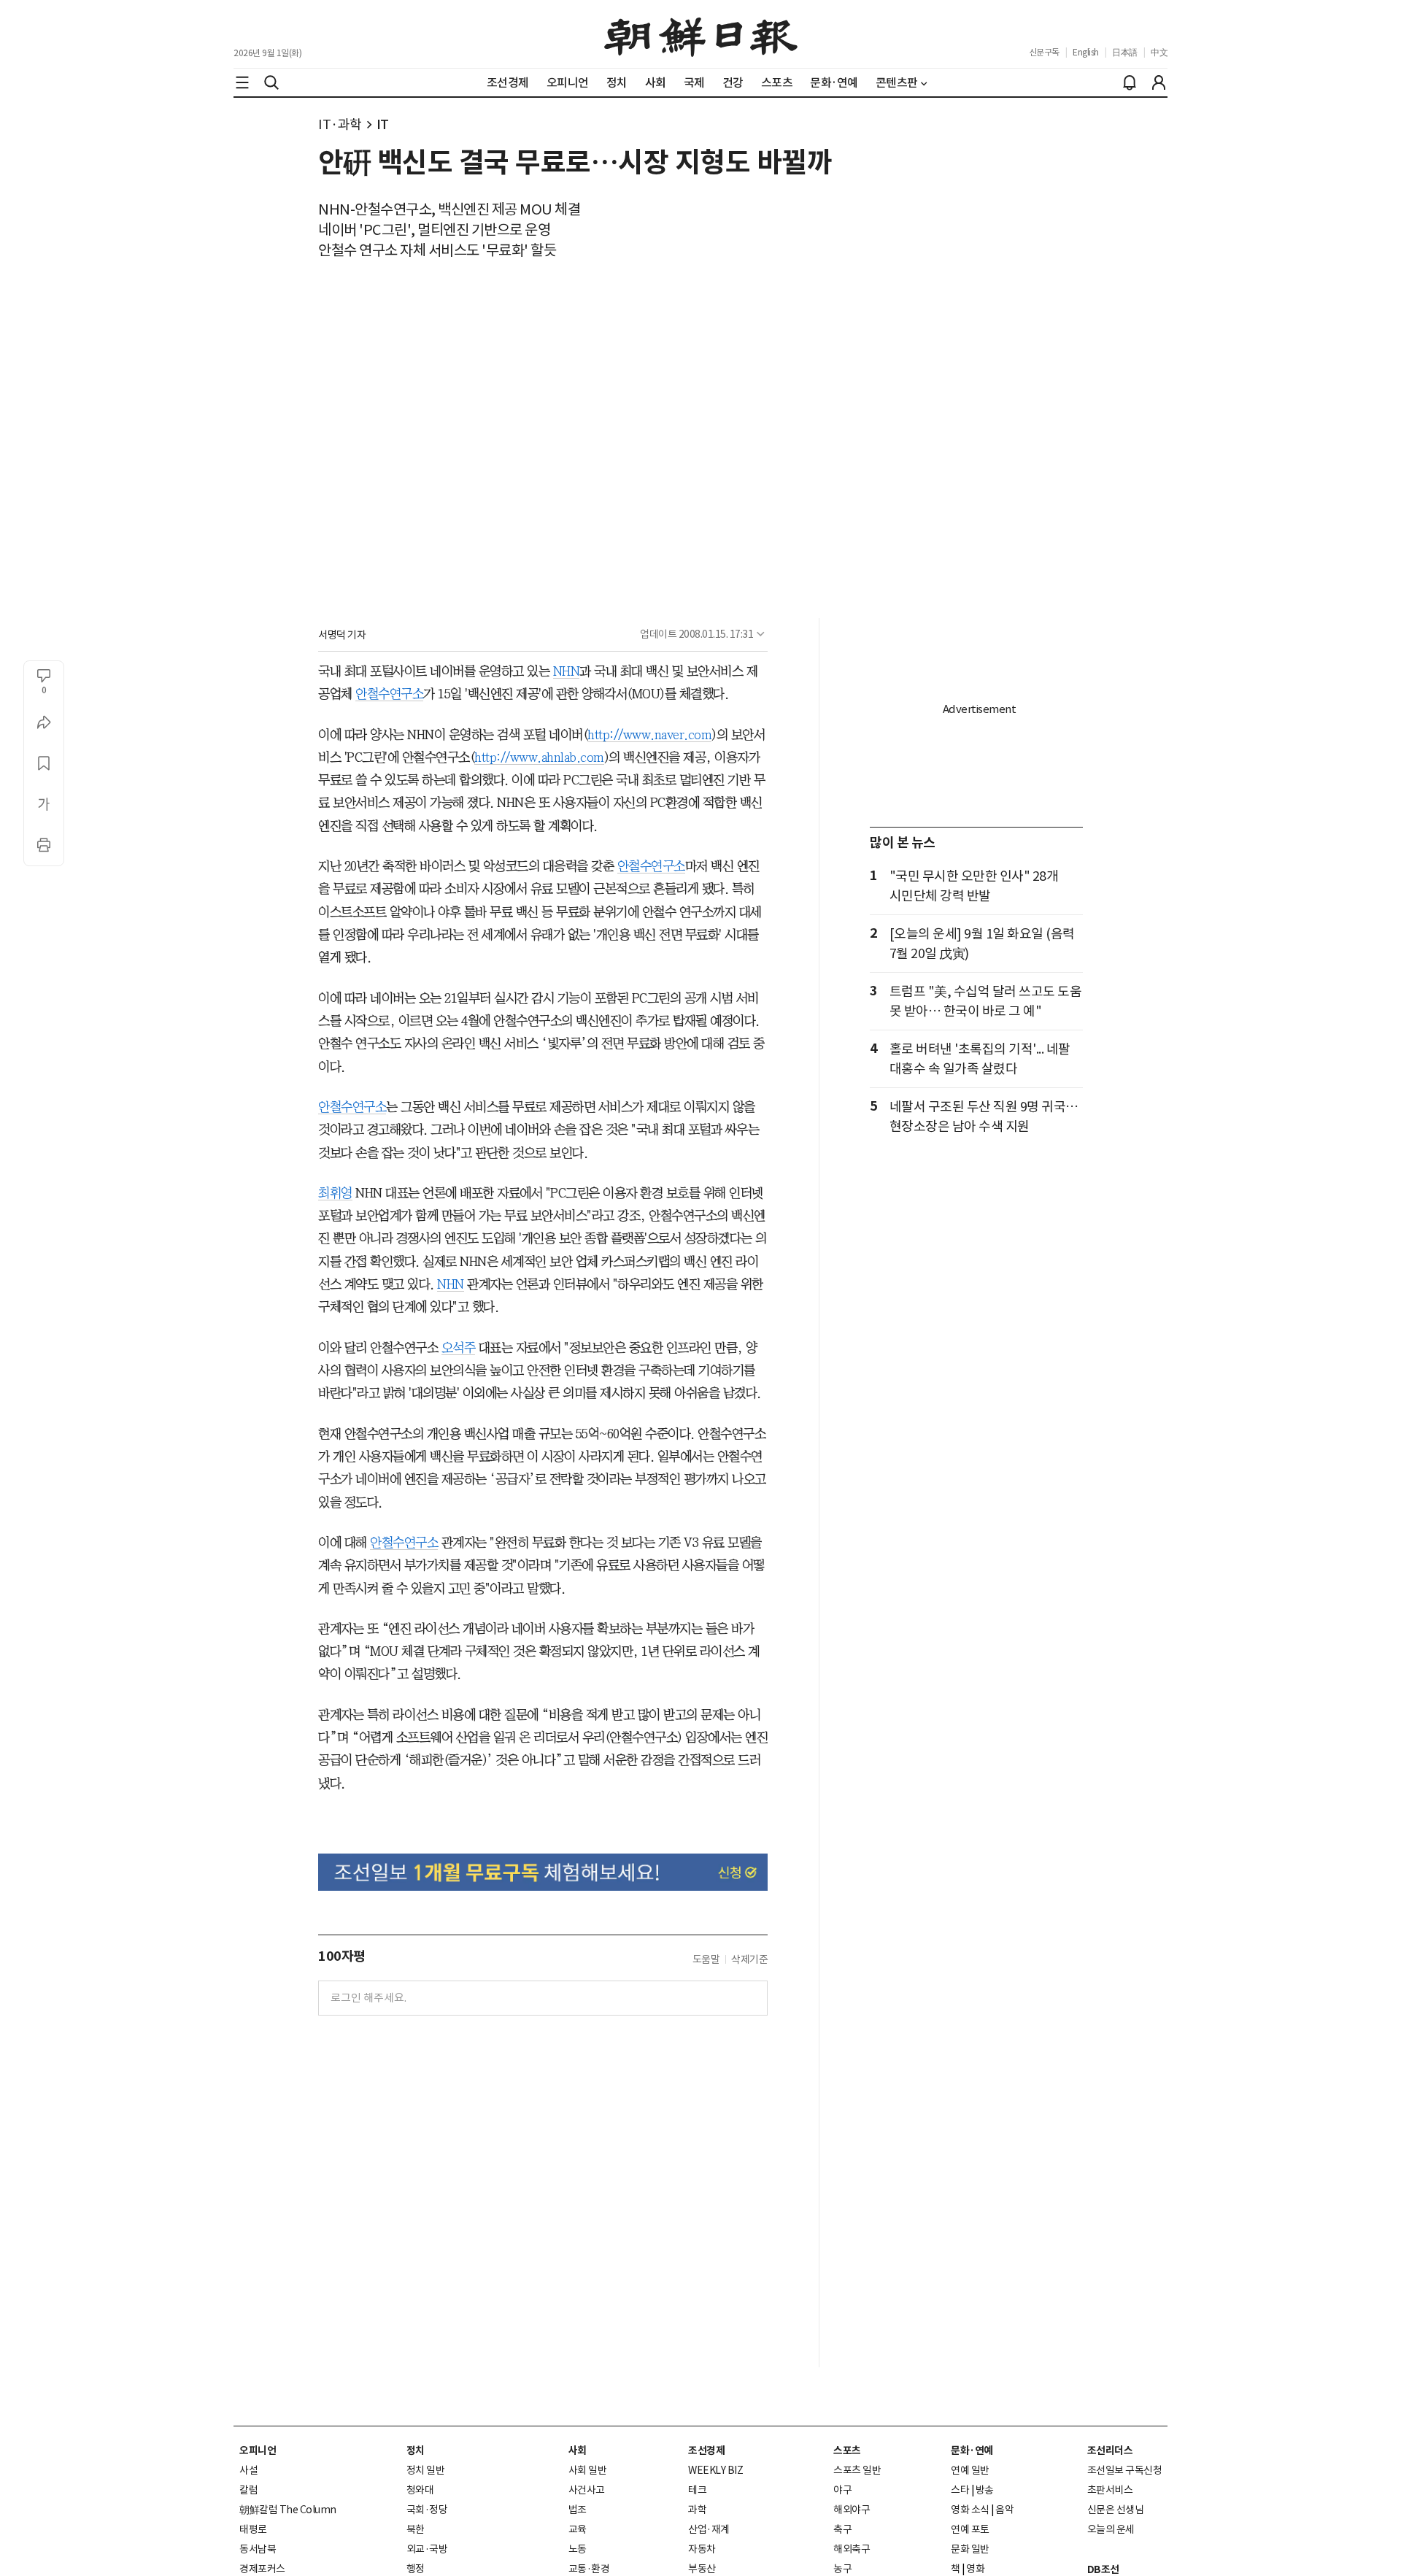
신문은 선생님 (1116, 2510)
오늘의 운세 (1111, 2529)
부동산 (702, 2569)
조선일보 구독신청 (1125, 2470)
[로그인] (1159, 82)
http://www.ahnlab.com (539, 757)
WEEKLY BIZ (715, 2470)
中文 (1159, 52)
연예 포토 (970, 2529)
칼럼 (248, 2490)
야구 (842, 2490)
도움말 (706, 1959)
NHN (567, 671)
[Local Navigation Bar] (242, 82)
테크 (697, 2490)
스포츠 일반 (857, 2470)
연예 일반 (970, 2470)
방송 (985, 2490)
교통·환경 (589, 2569)
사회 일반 (588, 2470)
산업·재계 (709, 2529)
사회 (578, 2450)
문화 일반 (970, 2549)
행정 (416, 2569)
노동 (578, 2549)
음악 (1004, 2510)
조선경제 (706, 2450)
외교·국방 (427, 2549)
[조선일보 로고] (701, 34)
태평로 (253, 2529)
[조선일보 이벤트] (543, 1872)
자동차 (702, 2549)
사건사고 (587, 2490)
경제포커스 (262, 2569)
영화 (975, 2569)
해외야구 (852, 2510)
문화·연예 (972, 2450)
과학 (697, 2510)
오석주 (459, 1348)
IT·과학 (340, 124)
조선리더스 (1110, 2450)
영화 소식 (970, 2510)
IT (383, 124)
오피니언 (258, 2450)
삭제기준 (749, 1959)
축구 (842, 2529)
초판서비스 (1110, 2490)
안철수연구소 (389, 694)
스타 (960, 2490)
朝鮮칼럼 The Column (288, 2510)
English (1086, 52)
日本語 (1125, 52)
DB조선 (1103, 2569)
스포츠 (847, 2450)
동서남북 (258, 2549)
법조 (578, 2510)
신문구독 (1044, 52)
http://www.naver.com (649, 735)
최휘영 (335, 1193)
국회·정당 (427, 2510)
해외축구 (852, 2549)
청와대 (420, 2490)
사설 (248, 2470)
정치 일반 (426, 2470)
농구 (842, 2569)
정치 (416, 2450)
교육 (578, 2529)
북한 (416, 2529)
